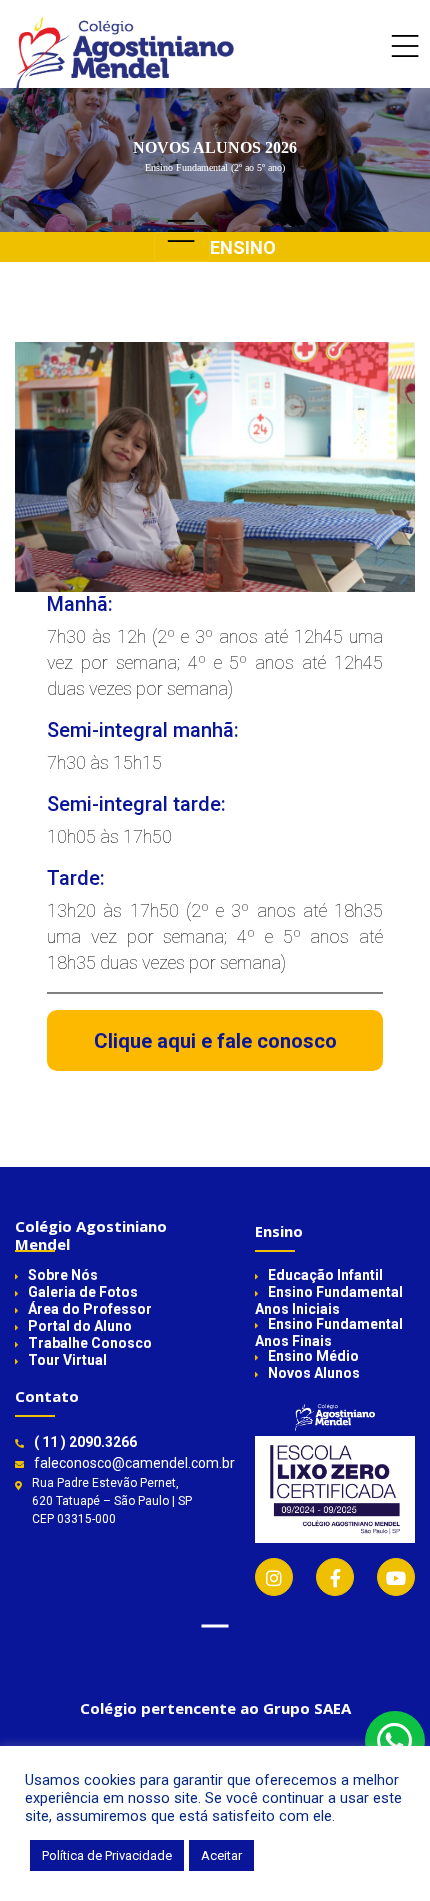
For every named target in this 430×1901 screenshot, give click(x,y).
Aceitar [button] (221, 1855)
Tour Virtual (67, 1360)
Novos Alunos (314, 1373)
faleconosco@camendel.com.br (134, 1463)
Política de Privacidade (107, 1855)
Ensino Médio (313, 1356)
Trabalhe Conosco (90, 1343)
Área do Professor (90, 1309)
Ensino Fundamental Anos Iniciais (329, 1300)
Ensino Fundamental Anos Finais (329, 1332)
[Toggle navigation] (405, 62)
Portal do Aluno (80, 1326)
